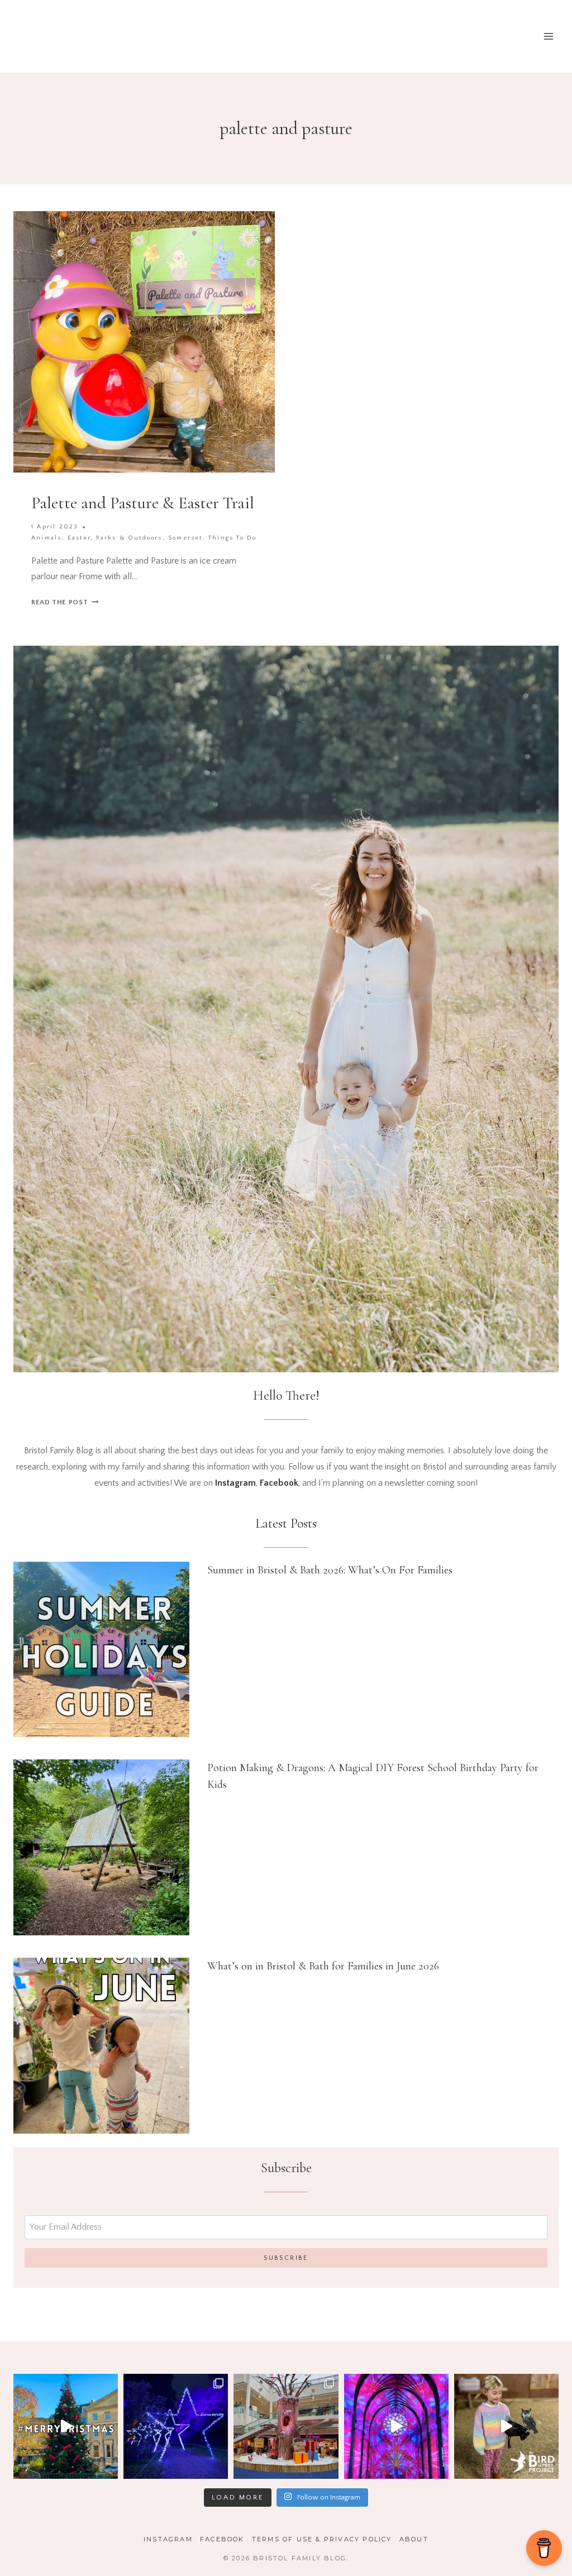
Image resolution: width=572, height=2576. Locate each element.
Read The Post (65, 602)
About (414, 2539)
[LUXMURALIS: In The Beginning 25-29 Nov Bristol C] (396, 2426)
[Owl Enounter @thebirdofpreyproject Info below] (506, 2426)
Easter (79, 538)
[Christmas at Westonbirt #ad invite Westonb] (176, 2426)
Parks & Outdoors (129, 538)
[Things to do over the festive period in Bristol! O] (66, 2426)
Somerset (185, 538)
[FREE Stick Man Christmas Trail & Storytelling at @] (286, 2426)
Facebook (222, 2539)
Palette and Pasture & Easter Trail (143, 503)
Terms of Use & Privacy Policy (322, 2539)
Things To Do (232, 538)
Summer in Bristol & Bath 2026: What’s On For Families (330, 1570)
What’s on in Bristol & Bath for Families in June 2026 (323, 1966)
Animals (46, 538)
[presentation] (101, 1650)
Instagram (168, 2539)
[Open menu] (548, 36)
